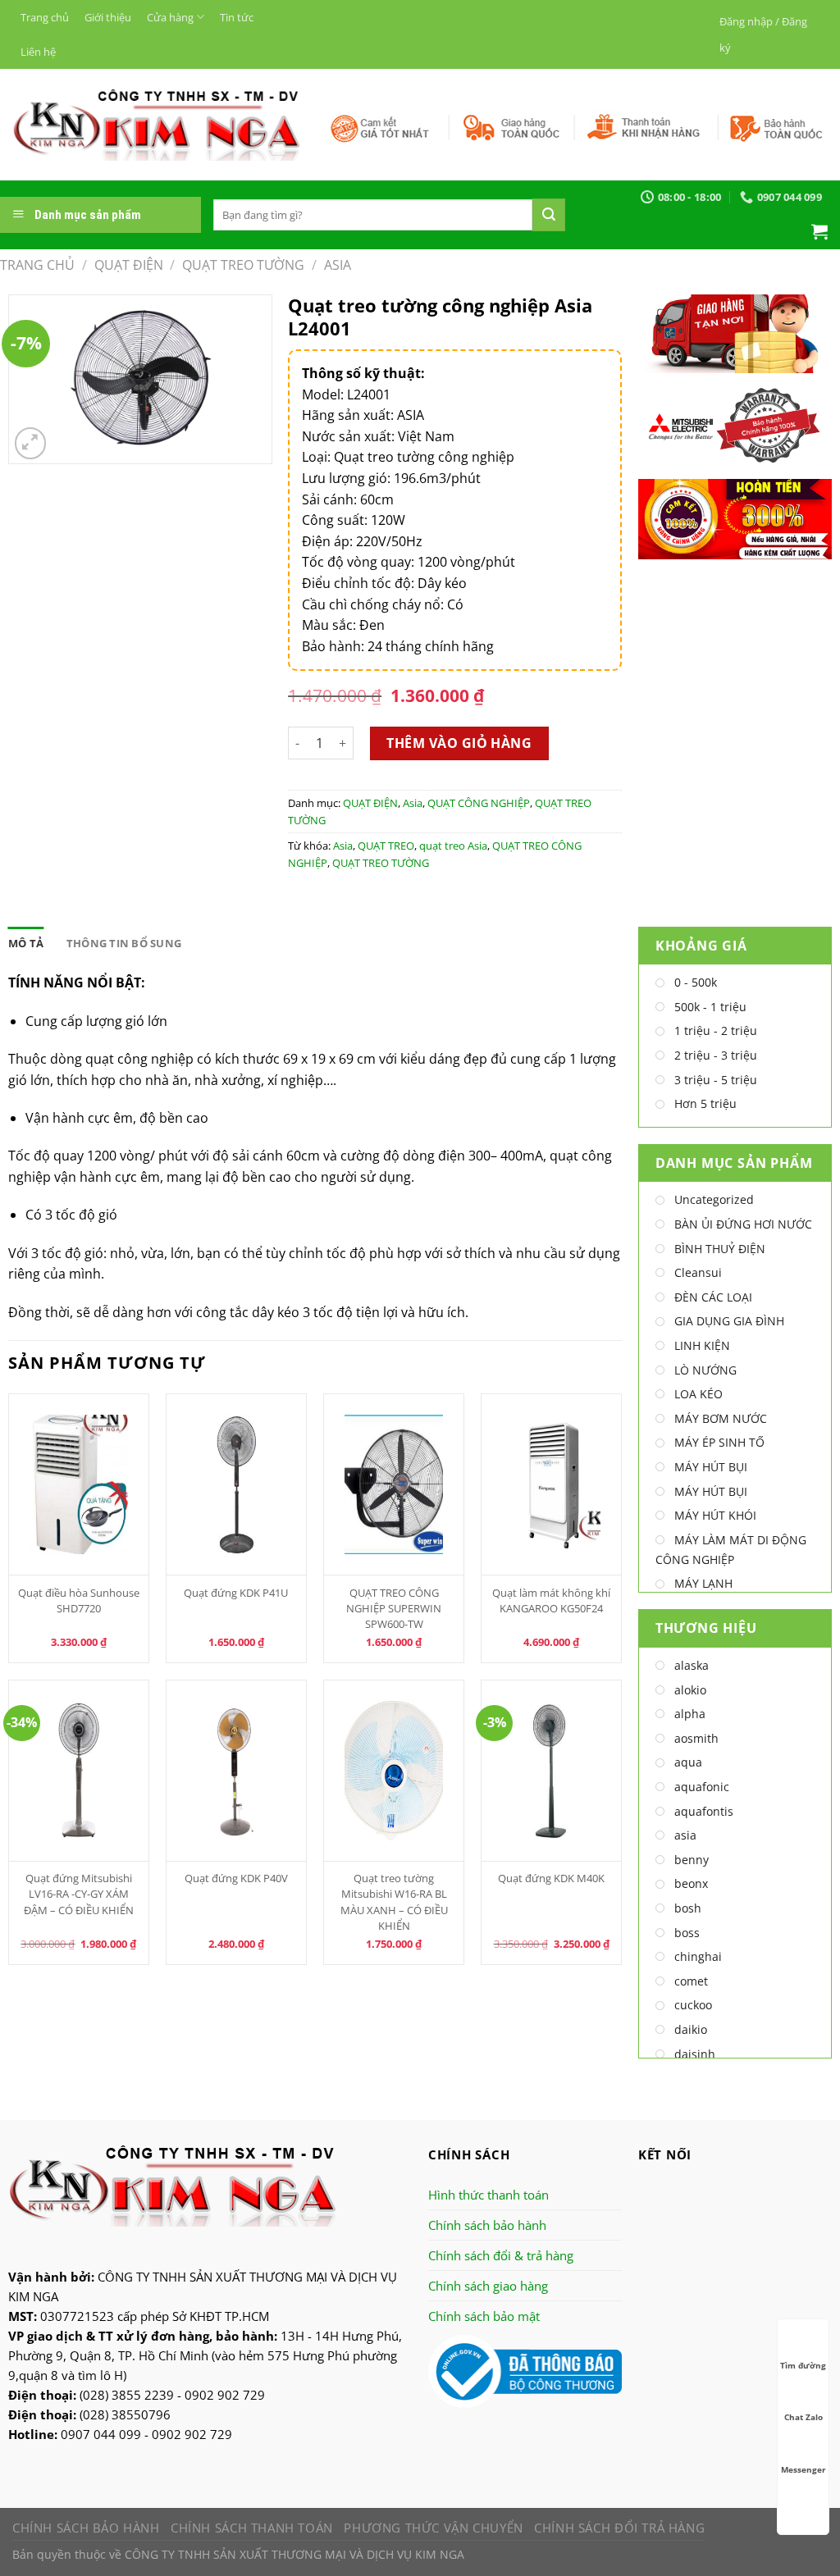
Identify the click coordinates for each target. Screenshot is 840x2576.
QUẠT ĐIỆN (129, 265)
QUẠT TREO (386, 846)
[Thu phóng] (31, 443)
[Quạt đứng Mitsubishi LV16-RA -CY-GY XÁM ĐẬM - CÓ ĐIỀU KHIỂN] (79, 1771)
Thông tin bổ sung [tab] (124, 943)
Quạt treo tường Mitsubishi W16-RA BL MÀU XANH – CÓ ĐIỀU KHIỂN (394, 1902)
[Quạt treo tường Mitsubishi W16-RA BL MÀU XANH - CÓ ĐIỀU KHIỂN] (394, 1771)
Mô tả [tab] (26, 943)
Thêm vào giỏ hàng (459, 743)
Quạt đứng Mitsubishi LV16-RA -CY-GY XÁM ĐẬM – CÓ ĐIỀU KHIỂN (79, 1894)
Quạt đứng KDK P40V (236, 1878)
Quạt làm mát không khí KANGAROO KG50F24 (551, 1600)
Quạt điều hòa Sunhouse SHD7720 (79, 1600)
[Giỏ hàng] (819, 231)
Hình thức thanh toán (488, 2195)
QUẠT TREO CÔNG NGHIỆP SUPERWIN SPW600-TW (394, 1608)
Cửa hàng (170, 17)
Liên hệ (38, 52)
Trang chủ (45, 17)
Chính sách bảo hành (487, 2225)
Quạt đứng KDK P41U (236, 1593)
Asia (338, 265)
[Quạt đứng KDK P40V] (237, 1771)
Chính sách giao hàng (488, 2286)
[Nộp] (549, 215)
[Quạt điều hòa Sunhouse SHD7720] (79, 1484)
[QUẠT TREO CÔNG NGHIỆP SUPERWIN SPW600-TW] (394, 1484)
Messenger (803, 2469)
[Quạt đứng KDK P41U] (237, 1484)
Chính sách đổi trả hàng (619, 2528)
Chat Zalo (803, 2417)
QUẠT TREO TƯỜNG (243, 265)
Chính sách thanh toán (252, 2528)
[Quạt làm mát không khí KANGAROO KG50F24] (552, 1484)
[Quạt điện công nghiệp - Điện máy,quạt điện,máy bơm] (156, 125)
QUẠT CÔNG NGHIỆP (479, 803)
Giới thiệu (108, 17)
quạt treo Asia (453, 846)
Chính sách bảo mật (484, 2316)
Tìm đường (803, 2365)
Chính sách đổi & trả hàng (501, 2255)
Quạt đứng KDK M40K (551, 1878)
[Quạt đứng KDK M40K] (552, 1771)
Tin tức (237, 17)
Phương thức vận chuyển (433, 2528)
